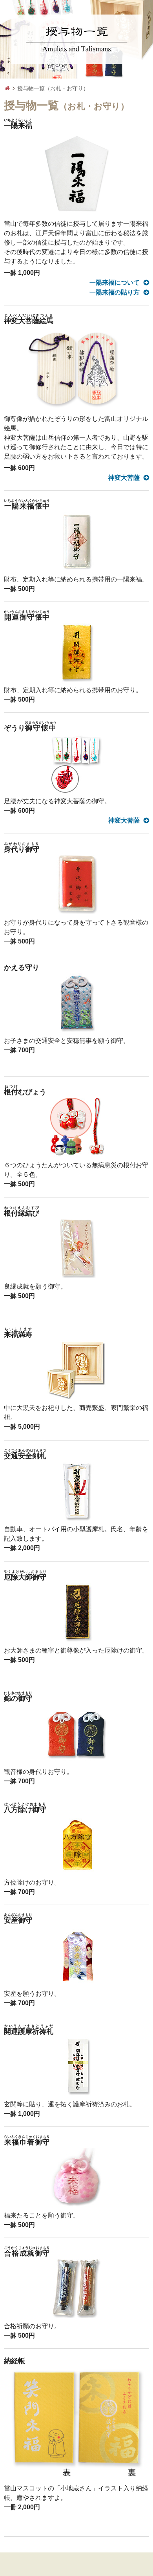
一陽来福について (115, 282)
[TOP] (7, 89)
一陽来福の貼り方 (115, 292)
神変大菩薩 (124, 478)
